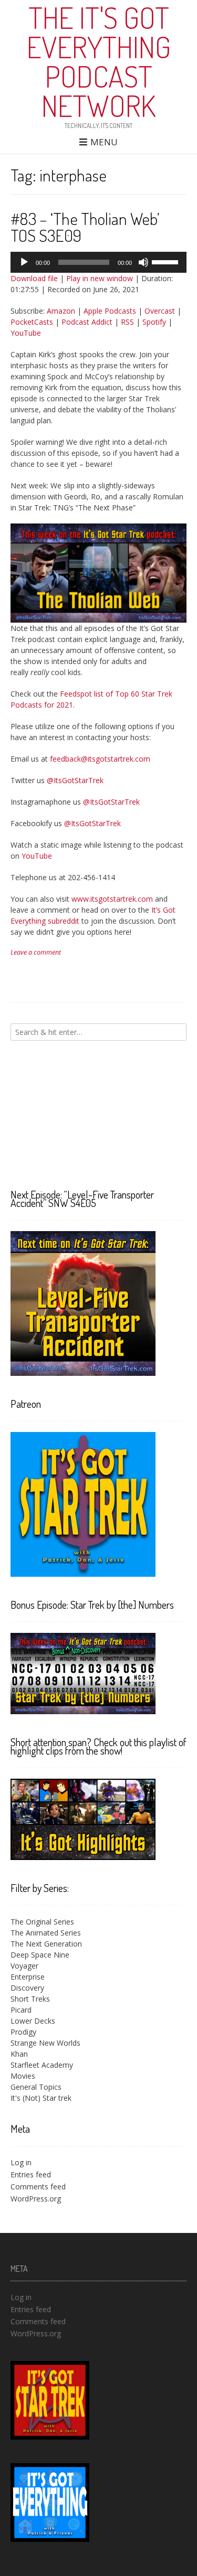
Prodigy (23, 2032)
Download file (34, 278)
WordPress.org (36, 2199)
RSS (127, 322)
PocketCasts (32, 322)
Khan (19, 2054)
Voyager (24, 1966)
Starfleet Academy (42, 2065)
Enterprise (28, 1977)
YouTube (26, 333)
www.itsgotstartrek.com (112, 899)
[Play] (24, 262)
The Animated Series (46, 1933)
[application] (98, 262)
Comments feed (38, 2187)
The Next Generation (46, 1944)
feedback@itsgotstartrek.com (100, 759)
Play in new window (100, 278)
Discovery (27, 1988)
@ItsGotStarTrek (75, 780)
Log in (21, 2162)
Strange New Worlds (45, 2043)
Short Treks (30, 1999)
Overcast (160, 311)
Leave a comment (36, 952)
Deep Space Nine (40, 1955)
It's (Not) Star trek (41, 2098)
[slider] (167, 261)
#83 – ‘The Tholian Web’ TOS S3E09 (85, 227)
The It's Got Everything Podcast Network (99, 61)
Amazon (61, 311)
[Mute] (143, 262)
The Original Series (42, 1922)
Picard (21, 2010)
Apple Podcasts (110, 311)
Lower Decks (33, 2021)
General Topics (36, 2087)
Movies (23, 2076)
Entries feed (31, 2174)
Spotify (154, 322)
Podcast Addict (87, 322)
